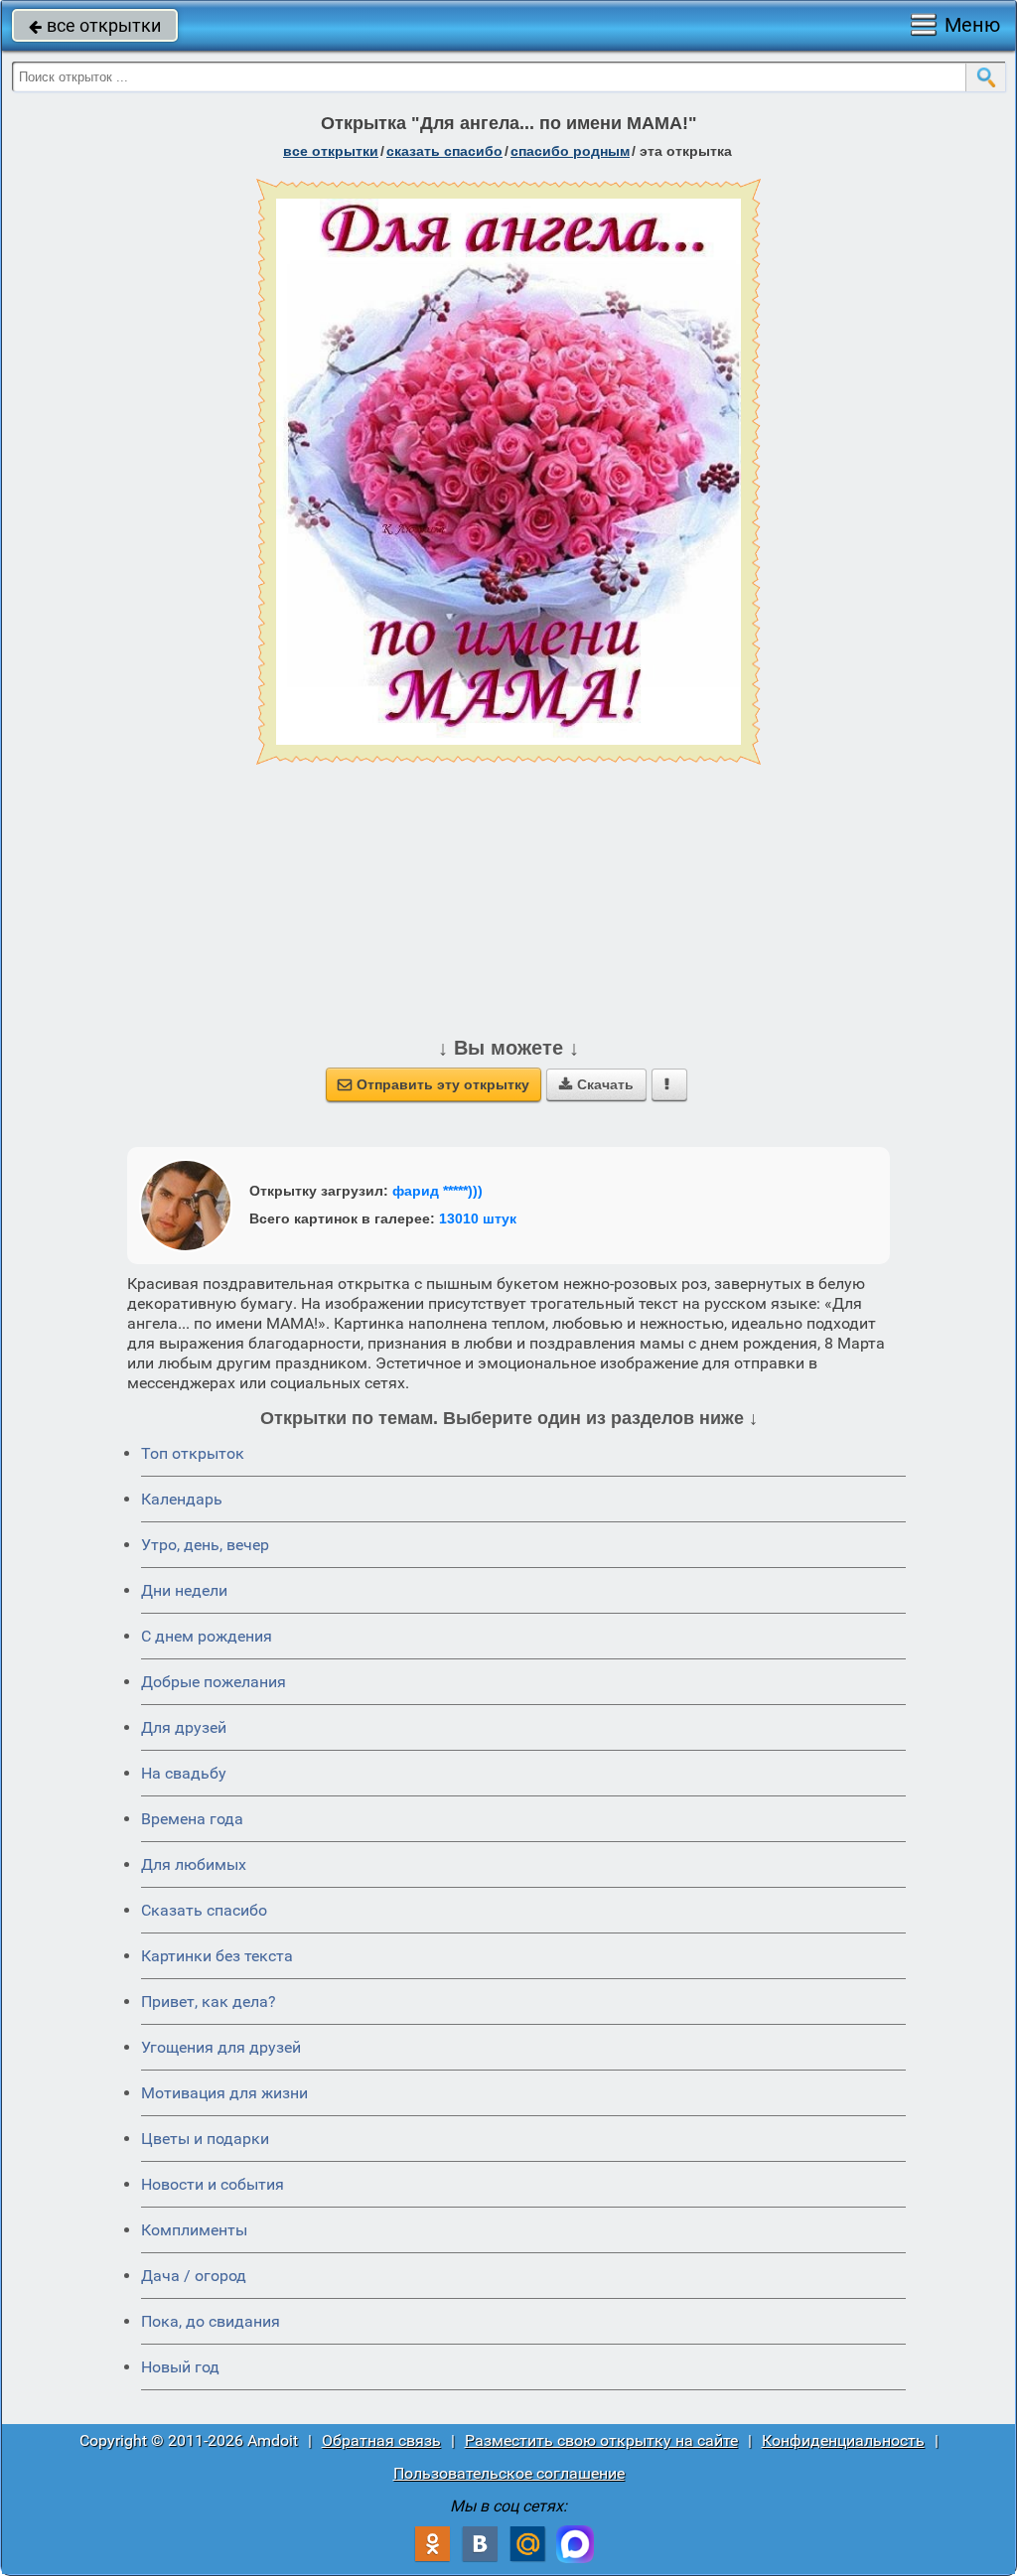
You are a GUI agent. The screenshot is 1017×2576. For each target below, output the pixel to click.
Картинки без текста (217, 1956)
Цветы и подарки (205, 2139)
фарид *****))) (437, 1191)
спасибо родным (570, 151)
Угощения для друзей (221, 2047)
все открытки (95, 25)
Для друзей (184, 1727)
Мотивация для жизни (224, 2093)
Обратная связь (381, 2440)
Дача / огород (194, 2276)
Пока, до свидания (211, 2321)
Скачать (596, 1084)
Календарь (182, 1499)
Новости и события (213, 2184)
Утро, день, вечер (205, 1545)
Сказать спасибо (204, 1910)
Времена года (192, 1819)
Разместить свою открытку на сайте (601, 2440)
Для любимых (194, 1864)
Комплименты (194, 2230)
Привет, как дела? (209, 2002)
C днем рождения (207, 1636)
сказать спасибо (444, 151)
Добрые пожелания (214, 1682)
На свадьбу (184, 1773)
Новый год (180, 2367)
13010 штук (478, 1218)
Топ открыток (193, 1453)
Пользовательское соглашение (509, 2473)
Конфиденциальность (843, 2440)
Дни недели (184, 1590)
